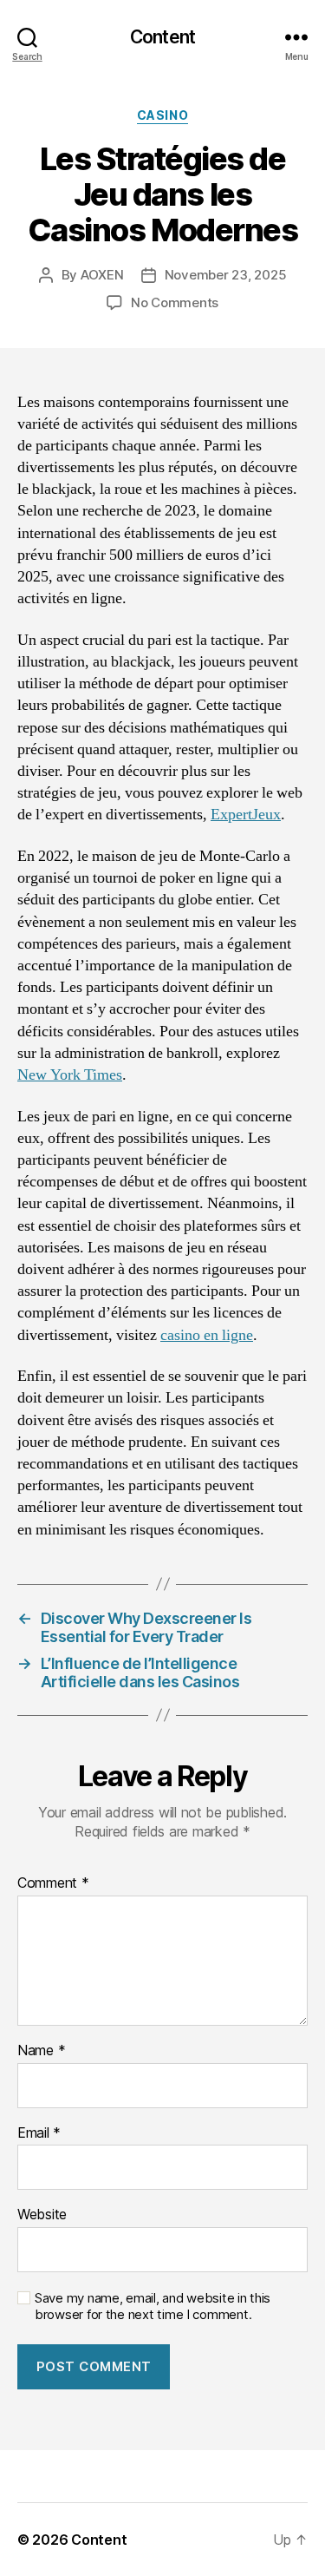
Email (39, 2133)
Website (42, 2215)
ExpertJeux (246, 815)
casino (162, 115)
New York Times (70, 1075)
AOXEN (102, 275)
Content (162, 37)
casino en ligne (207, 1335)
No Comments (175, 302)
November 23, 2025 (226, 275)
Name (41, 2051)
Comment (53, 1883)
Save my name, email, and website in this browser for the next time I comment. (153, 2307)
